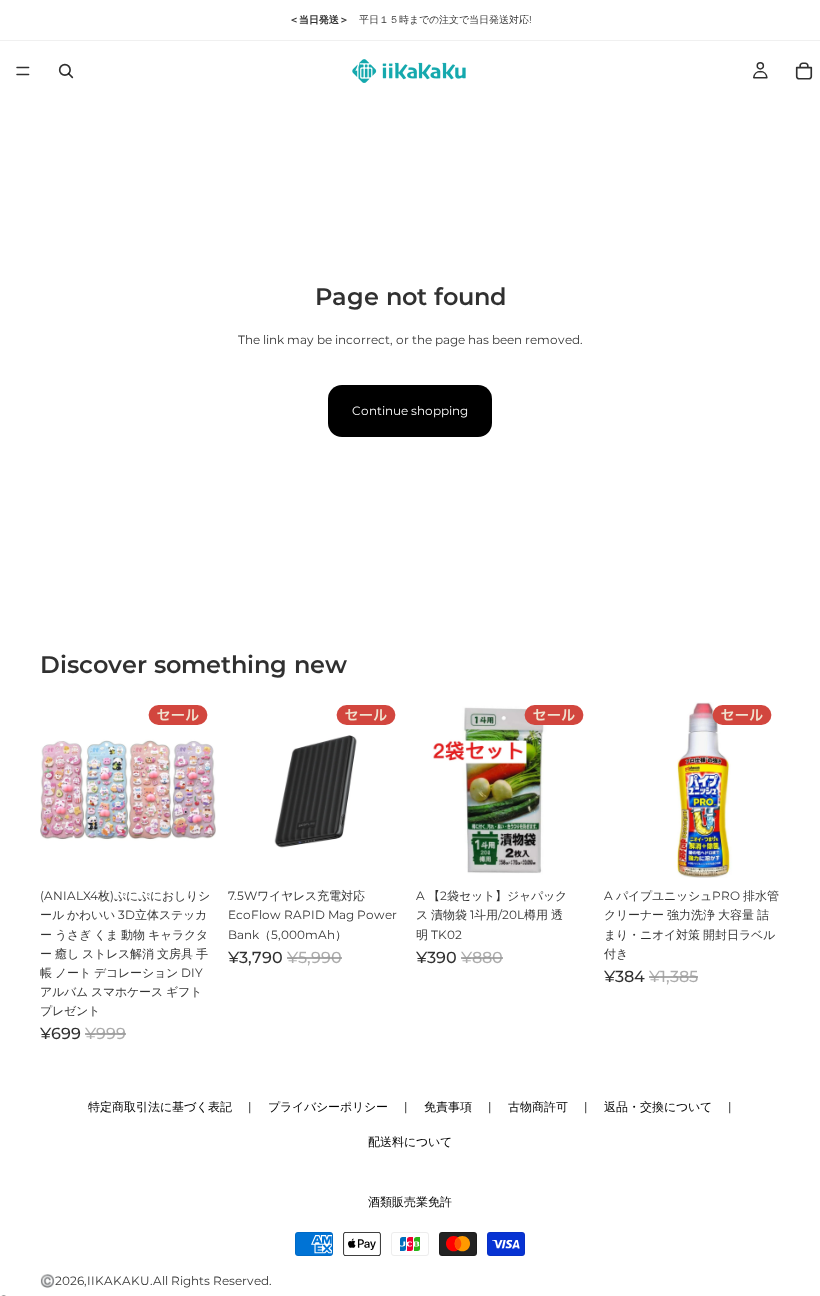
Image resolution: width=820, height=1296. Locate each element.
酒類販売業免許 (410, 1201)
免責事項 (448, 1106)
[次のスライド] (194, 790)
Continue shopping (410, 410)
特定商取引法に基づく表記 (160, 1106)
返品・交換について (658, 1106)
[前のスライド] (62, 790)
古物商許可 (538, 1106)
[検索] (66, 71)
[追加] (185, 847)
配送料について (410, 1141)
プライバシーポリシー (328, 1106)
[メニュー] (23, 71)
